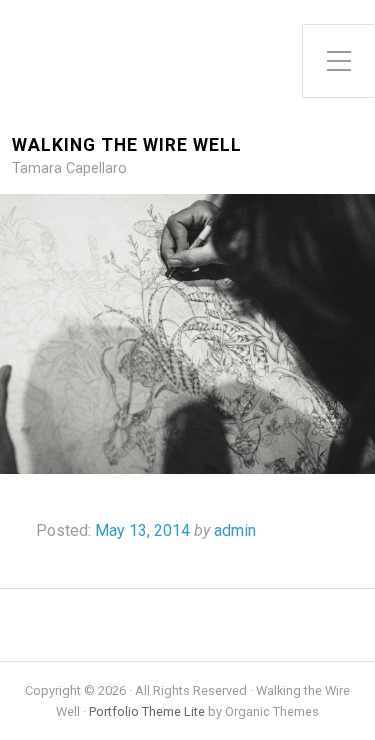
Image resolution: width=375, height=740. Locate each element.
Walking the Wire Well (127, 145)
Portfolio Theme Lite (147, 711)
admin (235, 530)
